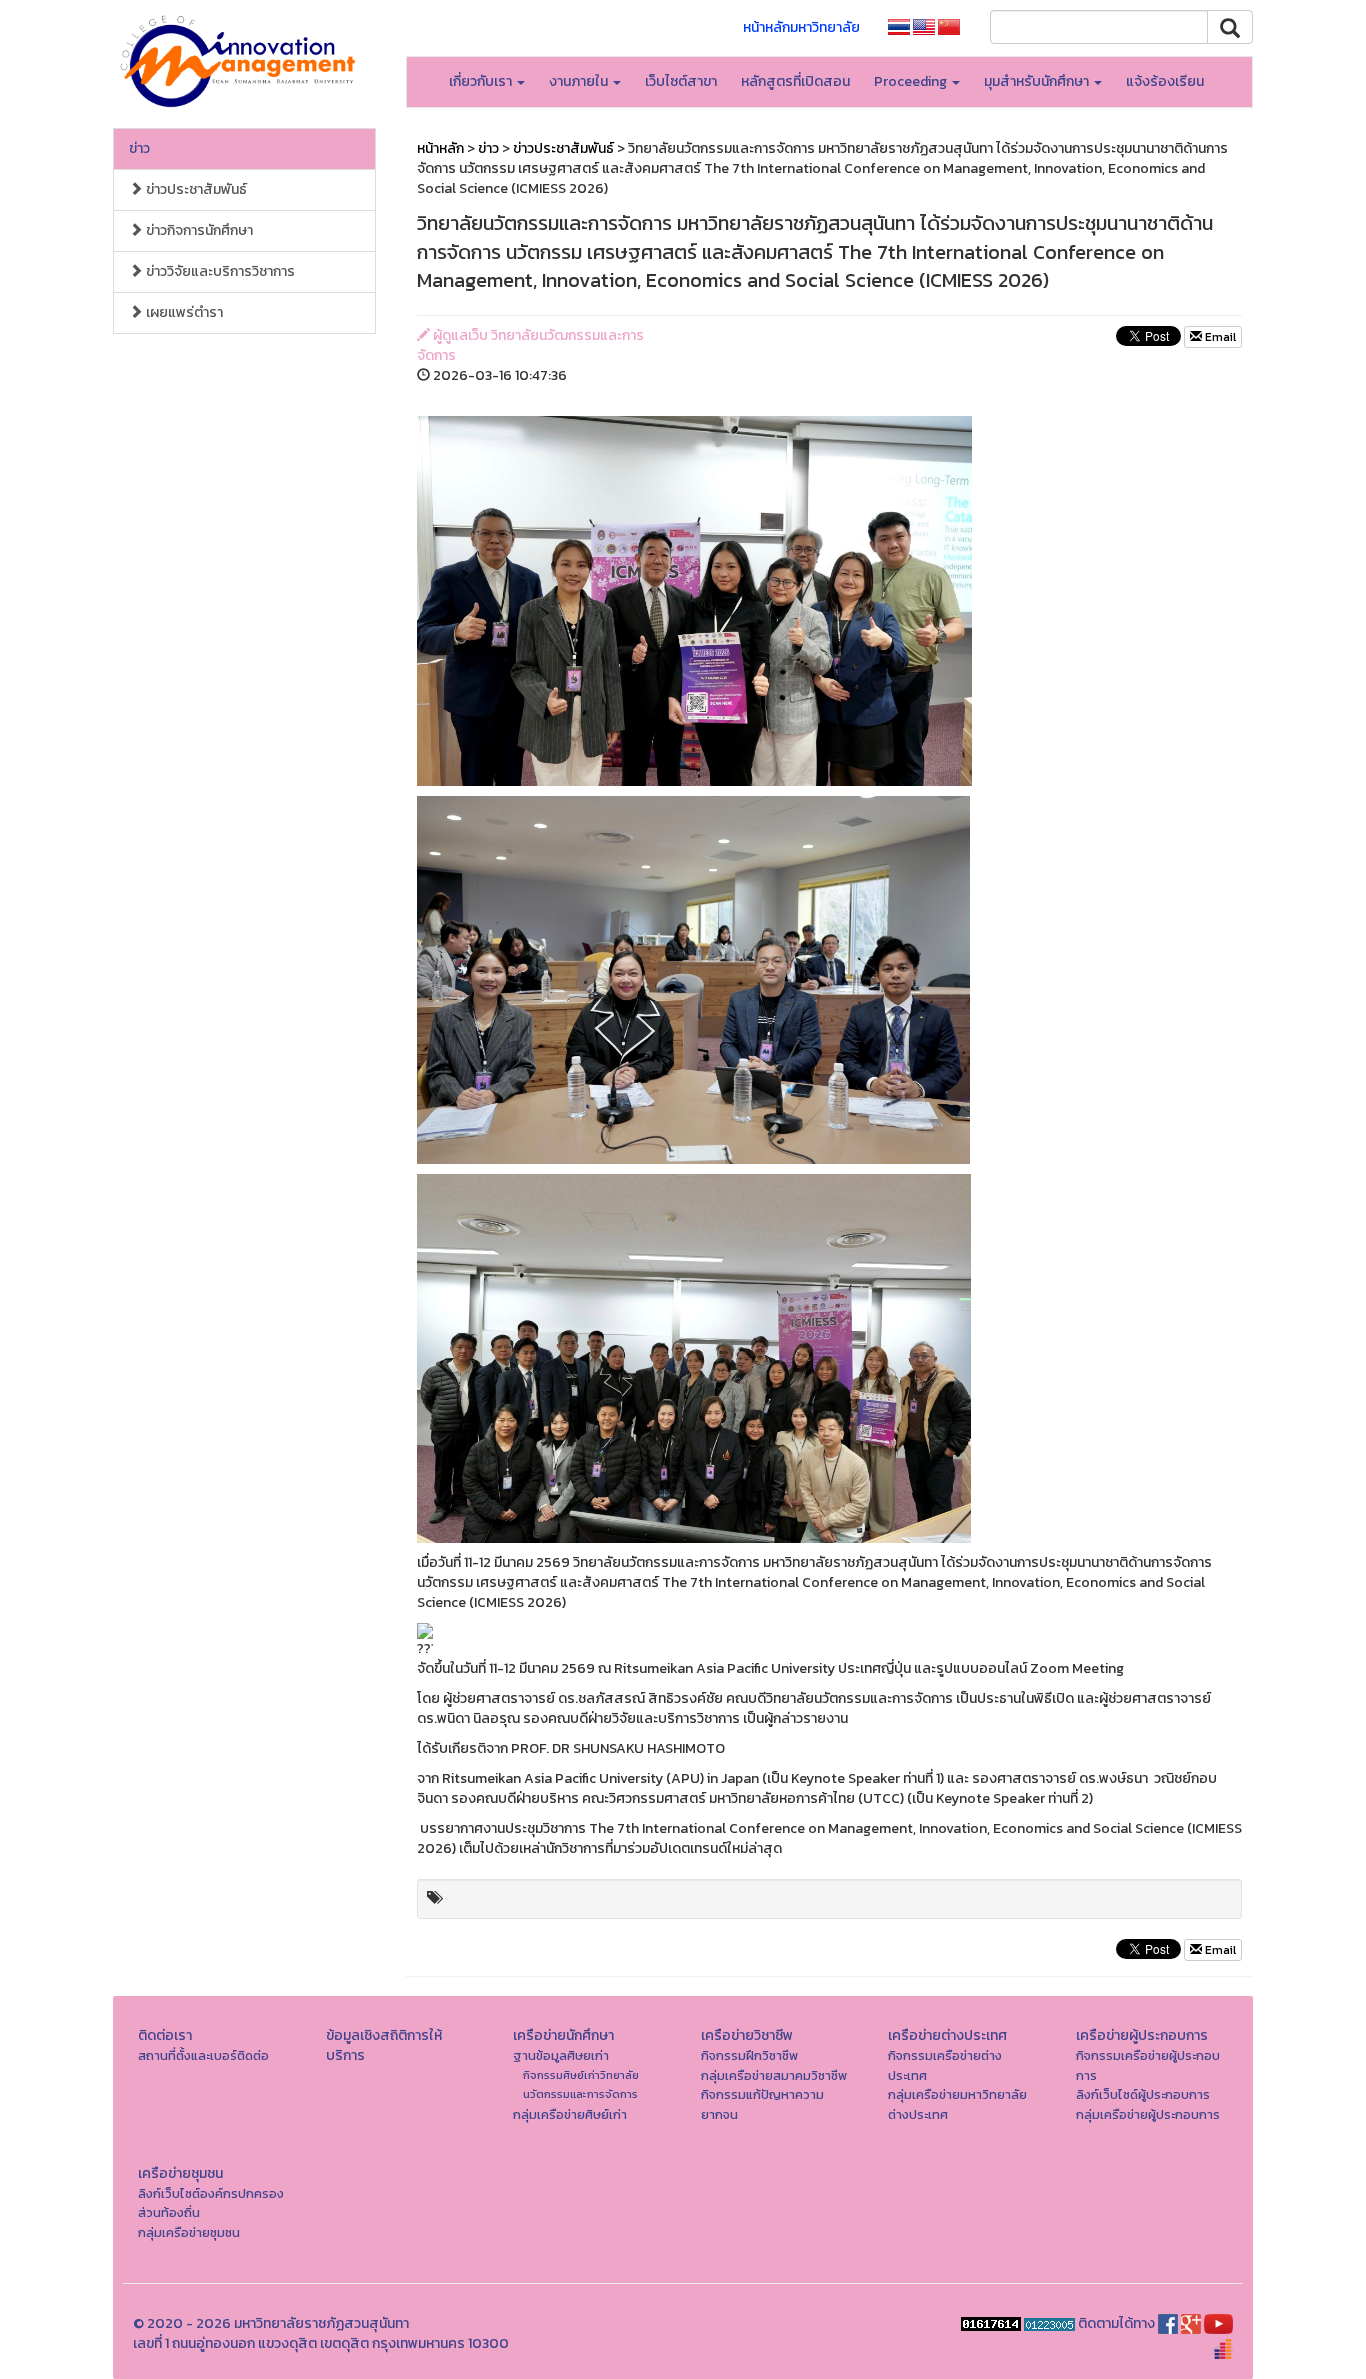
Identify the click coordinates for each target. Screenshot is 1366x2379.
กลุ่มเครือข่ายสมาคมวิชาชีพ (774, 2075)
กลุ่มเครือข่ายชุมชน (189, 2232)
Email (1219, 337)
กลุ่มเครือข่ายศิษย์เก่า (570, 2114)
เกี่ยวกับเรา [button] (482, 81)
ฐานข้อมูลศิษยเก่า (561, 2055)
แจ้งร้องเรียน (1165, 81)
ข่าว (139, 148)
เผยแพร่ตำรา (183, 312)
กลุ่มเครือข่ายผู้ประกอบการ (1148, 2114)
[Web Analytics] (991, 2323)
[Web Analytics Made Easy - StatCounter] (1049, 2323)
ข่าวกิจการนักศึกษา (198, 230)
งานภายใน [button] (580, 81)
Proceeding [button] (912, 81)
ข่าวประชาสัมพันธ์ (195, 189)
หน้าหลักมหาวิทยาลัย (801, 27)
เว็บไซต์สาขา (681, 81)
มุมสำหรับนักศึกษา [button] (1038, 81)
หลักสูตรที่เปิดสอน (795, 81)
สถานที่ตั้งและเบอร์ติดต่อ (203, 2055)
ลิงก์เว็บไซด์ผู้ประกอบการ (1143, 2094)
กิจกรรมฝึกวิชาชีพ (749, 2055)
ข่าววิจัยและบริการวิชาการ (219, 271)
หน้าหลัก (440, 148)
